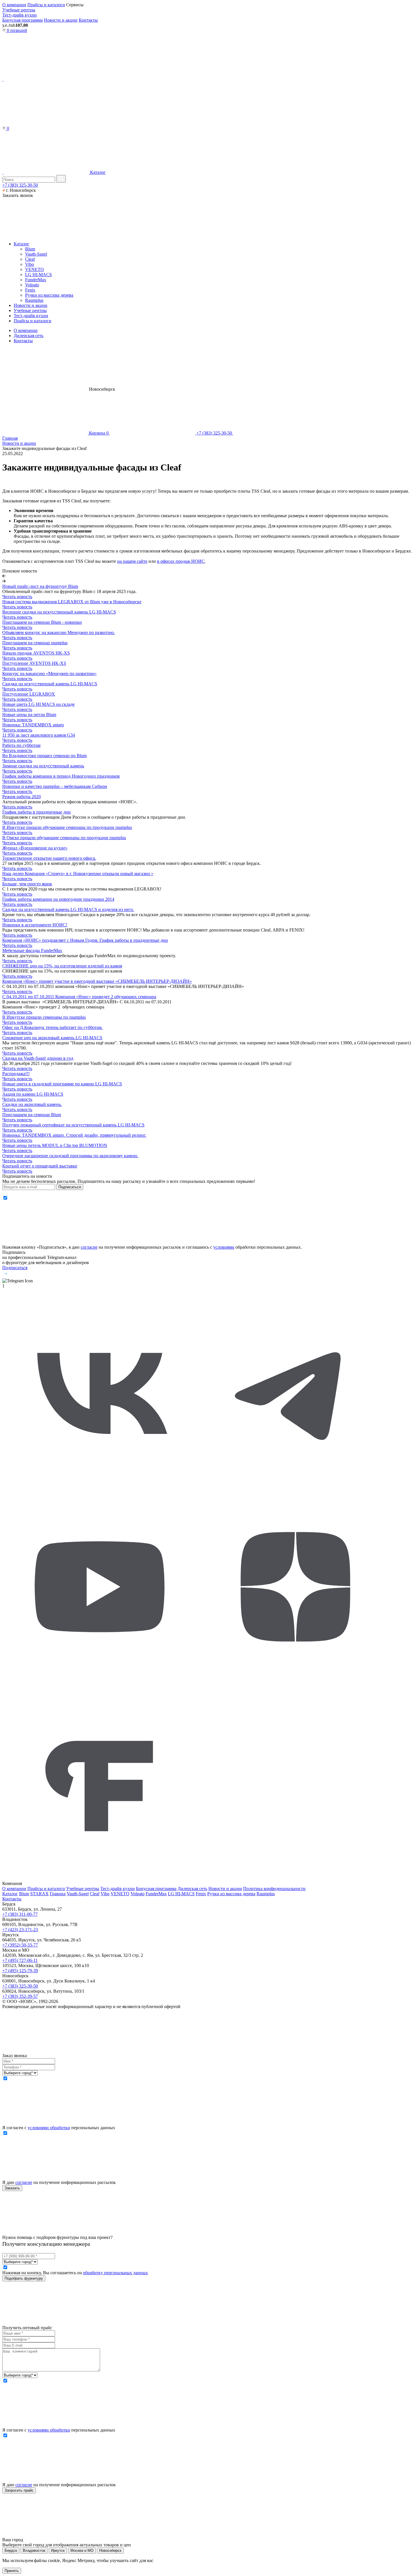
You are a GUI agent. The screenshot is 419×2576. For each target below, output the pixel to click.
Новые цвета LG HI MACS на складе (38, 704)
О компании (14, 5)
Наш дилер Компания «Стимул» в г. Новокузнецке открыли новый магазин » (78, 874)
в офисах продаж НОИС (181, 561)
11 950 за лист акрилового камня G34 (39, 735)
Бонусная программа (23, 20)
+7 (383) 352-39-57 (20, 1996)
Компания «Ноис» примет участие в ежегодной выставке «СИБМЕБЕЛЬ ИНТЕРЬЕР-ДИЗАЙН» (97, 981)
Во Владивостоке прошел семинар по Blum (44, 756)
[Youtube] (100, 1683)
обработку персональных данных (115, 2273)
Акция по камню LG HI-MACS (33, 1094)
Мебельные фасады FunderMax (32, 950)
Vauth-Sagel (36, 254)
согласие (89, 1247)
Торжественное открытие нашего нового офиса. (49, 858)
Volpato (32, 285)
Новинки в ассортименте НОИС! (35, 925)
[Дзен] (295, 1683)
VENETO (34, 269)
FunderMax (36, 280)
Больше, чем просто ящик (27, 884)
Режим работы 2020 (22, 797)
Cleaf (30, 259)
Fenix (30, 290)
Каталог (97, 172)
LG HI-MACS (38, 275)
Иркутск (58, 2550)
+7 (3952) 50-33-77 (20, 1945)
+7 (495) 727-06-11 (20, 1960)
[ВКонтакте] (100, 1487)
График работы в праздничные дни (36, 812)
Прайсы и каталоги (46, 5)
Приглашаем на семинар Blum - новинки (42, 622)
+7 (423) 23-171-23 (20, 1930)
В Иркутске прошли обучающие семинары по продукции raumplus (67, 827)
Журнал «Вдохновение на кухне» (35, 848)
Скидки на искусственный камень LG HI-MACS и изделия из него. (68, 909)
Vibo (30, 264)
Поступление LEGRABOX (29, 694)
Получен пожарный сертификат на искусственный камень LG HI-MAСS (73, 1125)
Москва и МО (82, 2550)
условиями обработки (49, 2128)
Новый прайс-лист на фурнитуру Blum (40, 586)
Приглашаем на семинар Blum (32, 1115)
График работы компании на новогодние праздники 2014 (58, 899)
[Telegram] (295, 1487)
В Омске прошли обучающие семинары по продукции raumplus (64, 838)
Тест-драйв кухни (20, 15)
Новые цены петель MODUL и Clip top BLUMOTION (55, 1145)
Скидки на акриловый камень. (32, 1104)
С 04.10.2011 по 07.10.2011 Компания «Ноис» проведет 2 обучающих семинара (79, 997)
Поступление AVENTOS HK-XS (34, 663)
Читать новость (17, 597)
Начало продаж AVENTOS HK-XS (36, 653)
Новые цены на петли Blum (29, 715)
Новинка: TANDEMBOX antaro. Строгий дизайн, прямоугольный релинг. (74, 1135)
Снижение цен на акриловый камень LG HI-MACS (52, 1038)
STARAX (39, 1894)
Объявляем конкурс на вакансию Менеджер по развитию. (59, 632)
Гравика (58, 1894)
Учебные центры (19, 10)
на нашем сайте (132, 561)
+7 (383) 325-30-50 (20, 185)
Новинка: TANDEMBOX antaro (33, 725)
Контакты (88, 20)
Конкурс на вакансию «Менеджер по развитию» (49, 673)
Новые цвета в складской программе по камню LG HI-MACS (62, 1084)
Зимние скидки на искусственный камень (43, 766)
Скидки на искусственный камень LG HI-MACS (50, 684)
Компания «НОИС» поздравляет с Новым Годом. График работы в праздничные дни (85, 940)
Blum (30, 249)
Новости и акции (61, 20)
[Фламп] (100, 1878)
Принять (12, 2571)
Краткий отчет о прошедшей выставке (40, 1166)
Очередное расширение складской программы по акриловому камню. (70, 1156)
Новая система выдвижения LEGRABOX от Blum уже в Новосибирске (72, 602)
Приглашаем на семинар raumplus (35, 643)
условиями (224, 1247)
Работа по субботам (21, 745)
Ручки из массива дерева (49, 295)
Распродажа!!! (16, 1074)
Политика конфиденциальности (274, 1889)
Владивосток (34, 2550)
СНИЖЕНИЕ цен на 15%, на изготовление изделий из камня (62, 966)
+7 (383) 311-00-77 (20, 1914)
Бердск (11, 2550)
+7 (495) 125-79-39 (20, 1971)
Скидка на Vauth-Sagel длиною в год (38, 1058)
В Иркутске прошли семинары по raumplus (44, 1017)
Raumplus (34, 300)
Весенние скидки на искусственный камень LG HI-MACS (59, 612)
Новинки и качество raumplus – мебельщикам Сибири (55, 786)
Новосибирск (110, 2550)
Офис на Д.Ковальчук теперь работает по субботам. (52, 1027)
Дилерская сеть (29, 336)
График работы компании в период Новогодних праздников (61, 776)
